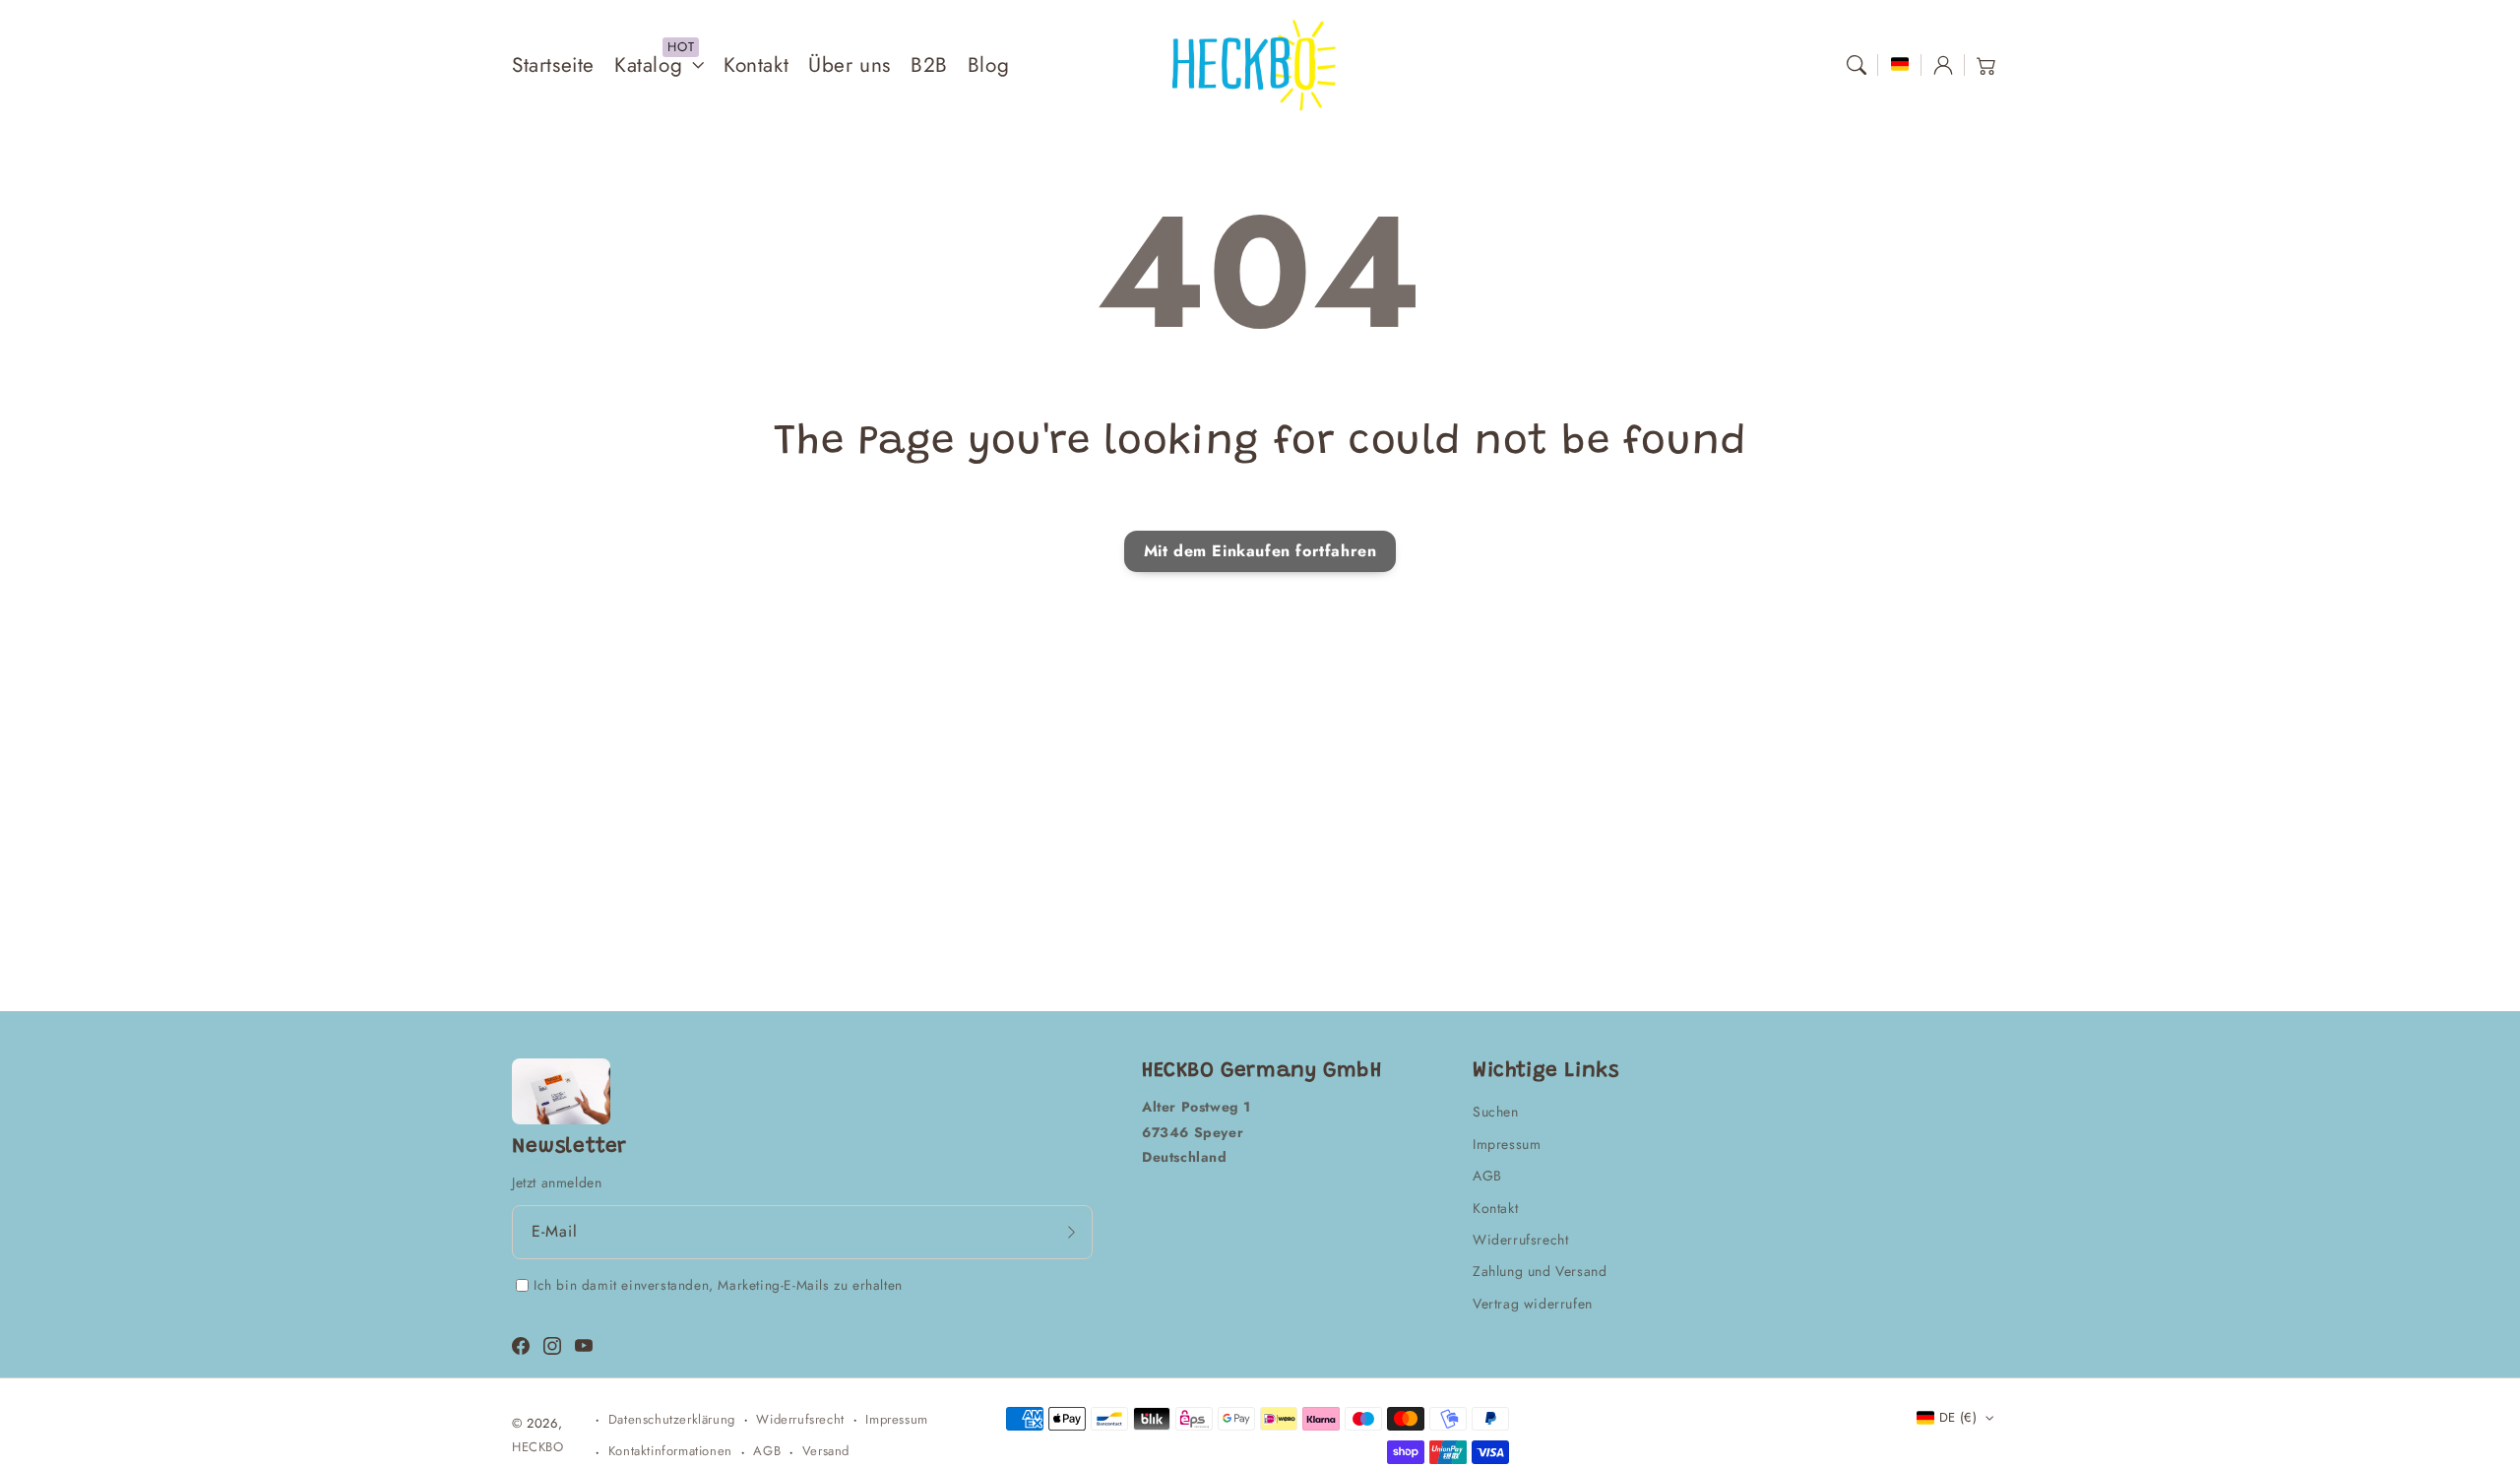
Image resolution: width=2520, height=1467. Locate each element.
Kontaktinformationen (670, 1451)
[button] (1857, 65)
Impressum (1507, 1144)
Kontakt (1495, 1208)
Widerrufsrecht (1520, 1240)
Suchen (1496, 1112)
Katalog (648, 65)
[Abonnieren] (1071, 1232)
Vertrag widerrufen (1533, 1304)
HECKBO (538, 1447)
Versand (826, 1451)
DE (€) (1958, 1417)
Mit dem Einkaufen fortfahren (1260, 551)
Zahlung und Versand (1540, 1271)
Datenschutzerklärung (672, 1419)
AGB (1487, 1176)
